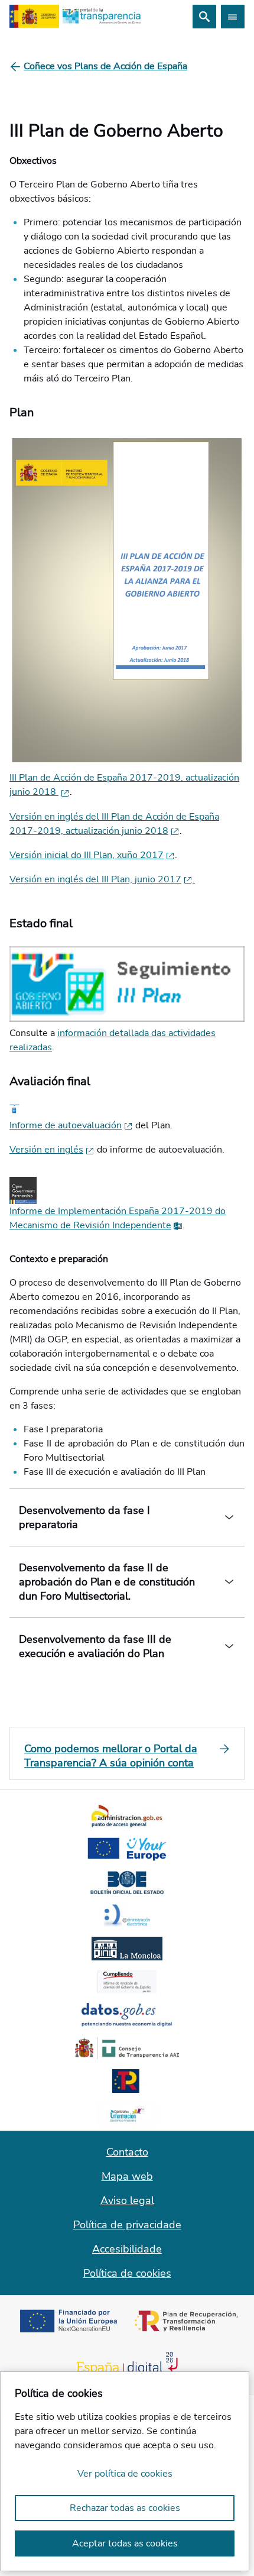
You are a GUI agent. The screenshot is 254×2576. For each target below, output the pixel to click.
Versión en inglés (46, 1150)
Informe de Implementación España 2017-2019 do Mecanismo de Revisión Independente (118, 1218)
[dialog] (125, 2471)
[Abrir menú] (233, 17)
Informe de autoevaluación (66, 1125)
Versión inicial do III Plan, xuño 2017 (87, 855)
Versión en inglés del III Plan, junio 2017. (102, 879)
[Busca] (204, 17)
